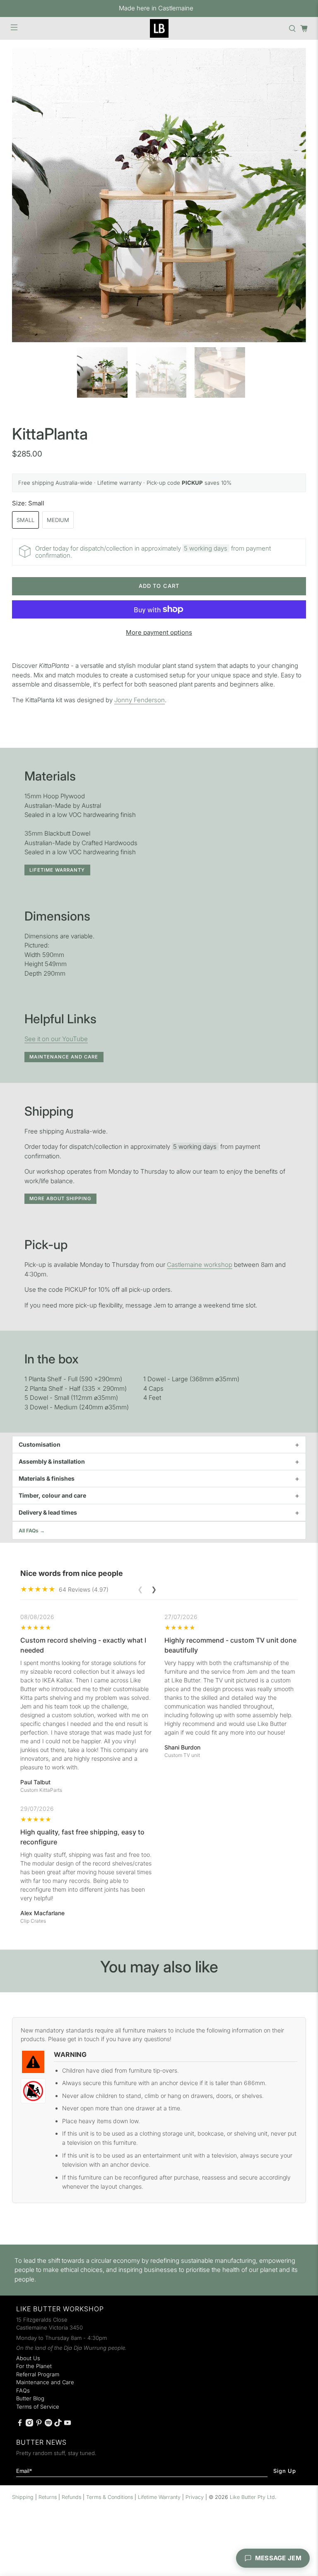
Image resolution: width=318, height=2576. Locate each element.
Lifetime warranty (57, 870)
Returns (48, 2497)
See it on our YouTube (56, 1039)
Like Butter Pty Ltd (252, 2497)
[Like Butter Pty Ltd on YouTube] (67, 2424)
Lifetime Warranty (159, 2497)
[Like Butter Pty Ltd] (159, 28)
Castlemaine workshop (200, 1265)
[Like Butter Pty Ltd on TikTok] (58, 2424)
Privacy (195, 2497)
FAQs (23, 2390)
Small (25, 520)
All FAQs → (32, 1531)
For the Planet (34, 2366)
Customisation (40, 1444)
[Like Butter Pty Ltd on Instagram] (29, 2424)
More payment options (159, 632)
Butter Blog (30, 2398)
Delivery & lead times (48, 1512)
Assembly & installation (52, 1461)
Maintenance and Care (64, 1057)
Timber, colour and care (52, 1495)
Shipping (23, 2497)
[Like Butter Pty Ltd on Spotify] (48, 2424)
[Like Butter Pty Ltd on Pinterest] (39, 2424)
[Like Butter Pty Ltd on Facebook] (20, 2424)
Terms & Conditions (110, 2497)
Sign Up (285, 2471)
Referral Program (38, 2374)
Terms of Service (38, 2407)
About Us (28, 2358)
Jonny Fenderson (140, 700)
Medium (58, 520)
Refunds (71, 2497)
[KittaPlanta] (159, 195)
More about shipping (60, 1199)
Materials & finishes (47, 1478)
